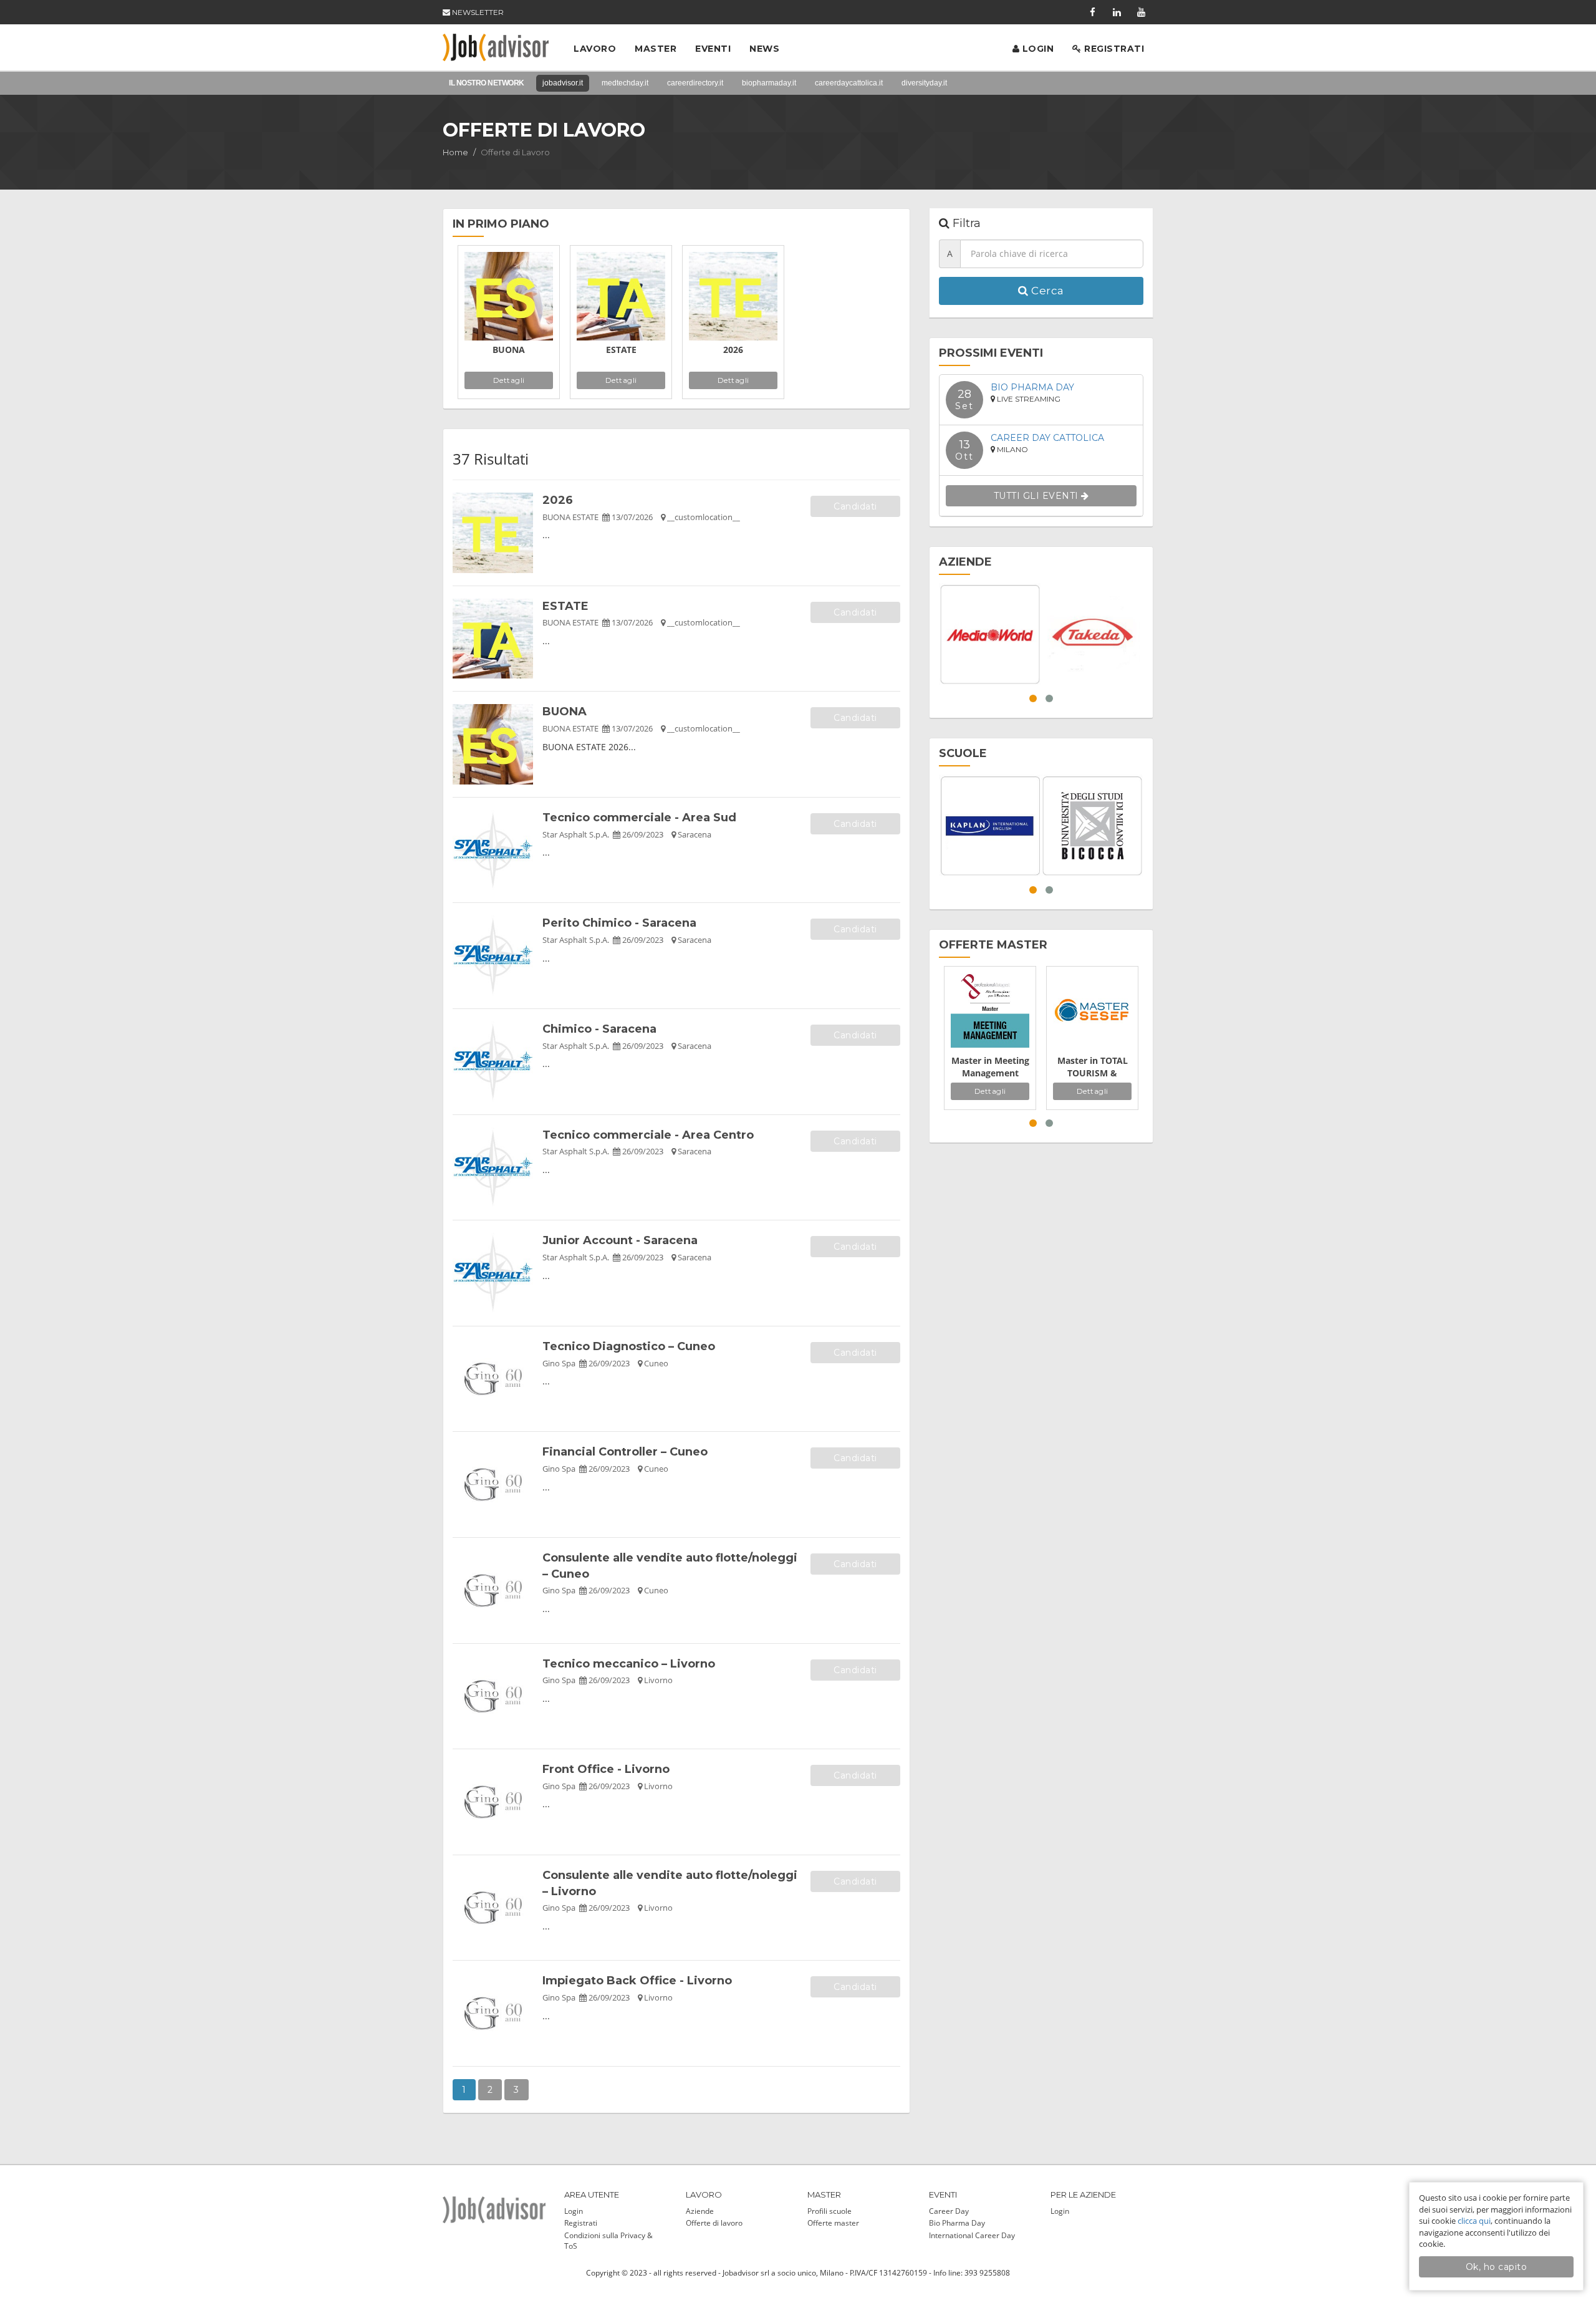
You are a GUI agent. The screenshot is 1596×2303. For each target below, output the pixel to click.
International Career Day (972, 2235)
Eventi (713, 49)
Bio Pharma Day (1032, 387)
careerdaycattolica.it (849, 83)
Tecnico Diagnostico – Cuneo (629, 1346)
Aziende (700, 2211)
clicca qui (1474, 2221)
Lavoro (595, 49)
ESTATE (621, 350)
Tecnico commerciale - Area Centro (648, 1135)
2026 (733, 350)
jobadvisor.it (563, 83)
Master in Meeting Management (990, 1067)
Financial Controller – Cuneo (625, 1452)
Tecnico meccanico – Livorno (629, 1664)
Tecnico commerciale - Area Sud (639, 818)
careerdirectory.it (695, 83)
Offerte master (833, 2223)
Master (656, 49)
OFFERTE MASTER (993, 945)
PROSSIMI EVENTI (991, 353)
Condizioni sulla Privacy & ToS (608, 2241)
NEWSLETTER (477, 12)
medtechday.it (625, 83)
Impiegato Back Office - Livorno (637, 1981)
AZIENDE (965, 562)
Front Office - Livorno (606, 1769)
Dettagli (509, 380)
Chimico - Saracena (599, 1029)
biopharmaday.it (769, 83)
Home (455, 152)
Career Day (949, 2211)
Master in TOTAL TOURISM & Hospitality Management (1093, 1067)
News (764, 49)
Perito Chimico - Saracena (619, 923)
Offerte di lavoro (714, 2223)
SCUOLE (963, 753)
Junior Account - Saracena (620, 1240)
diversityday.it (924, 83)
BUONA (509, 350)
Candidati (855, 506)
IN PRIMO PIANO (501, 224)
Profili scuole (829, 2211)
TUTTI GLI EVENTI (1038, 496)
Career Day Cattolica (1047, 438)
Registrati (1113, 49)
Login (1036, 49)
